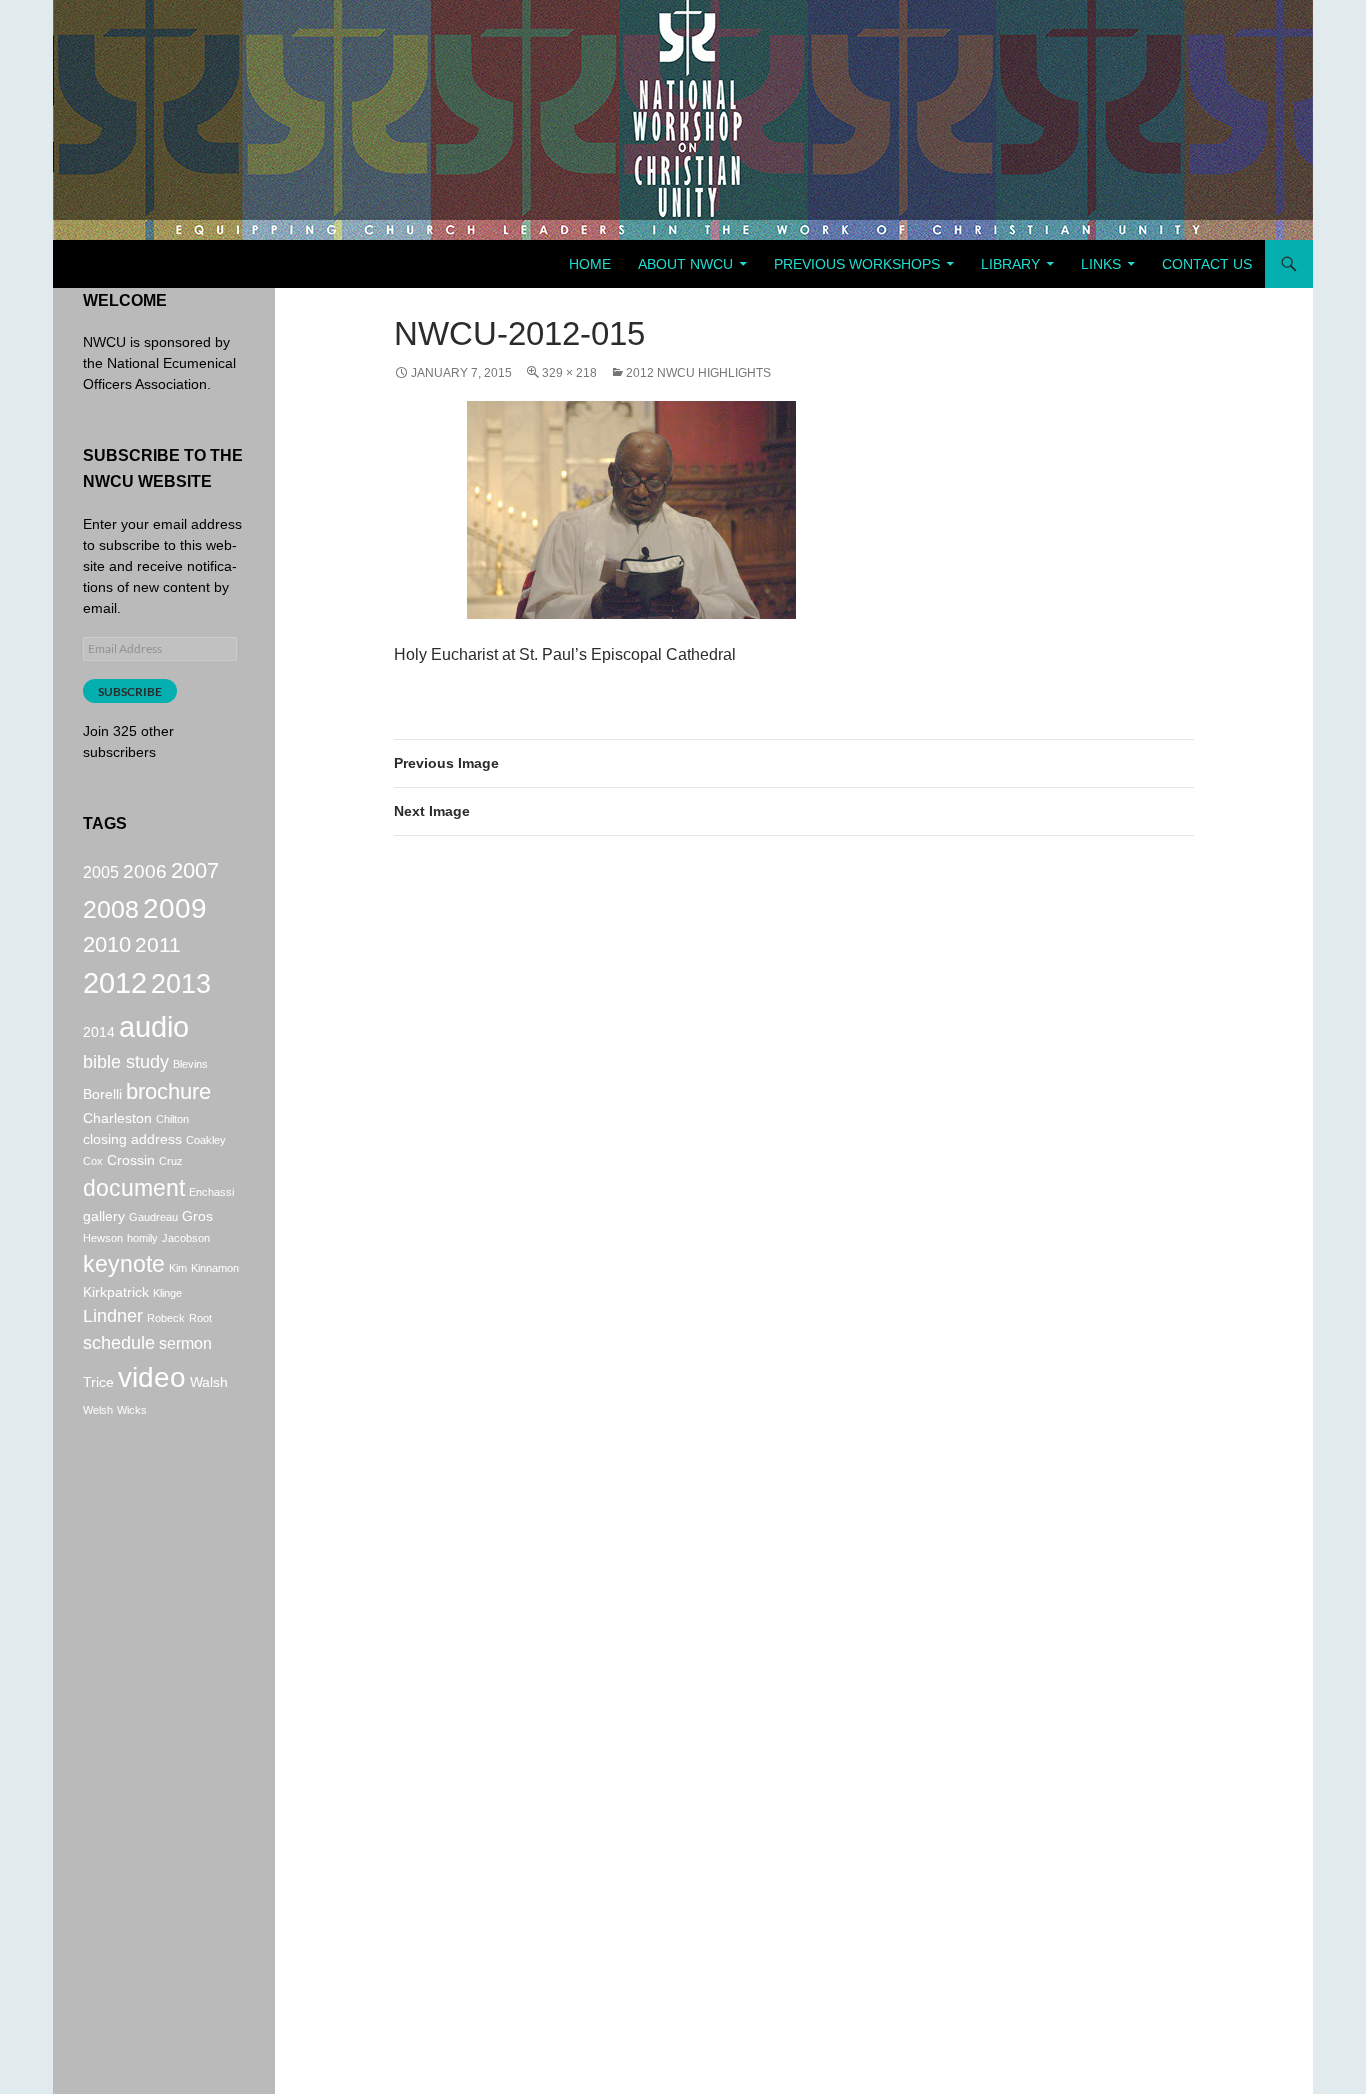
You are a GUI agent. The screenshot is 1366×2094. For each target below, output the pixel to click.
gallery (104, 1216)
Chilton (172, 1119)
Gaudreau (153, 1217)
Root (200, 1318)
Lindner (113, 1316)
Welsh (98, 1410)
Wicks (132, 1410)
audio (154, 1026)
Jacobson (186, 1238)
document (134, 1188)
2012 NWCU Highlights (698, 373)
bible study (126, 1062)
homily (142, 1238)
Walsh (209, 1382)
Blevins (190, 1064)
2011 (158, 944)
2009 (175, 908)
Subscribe (130, 691)
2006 (145, 871)
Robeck (166, 1318)
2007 (195, 870)
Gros (197, 1216)
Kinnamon (215, 1268)
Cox (93, 1161)
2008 (111, 909)
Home (590, 264)
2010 (107, 944)
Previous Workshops (857, 264)
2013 (181, 984)
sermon (185, 1343)
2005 (101, 872)
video (152, 1377)
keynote (124, 1264)
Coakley (206, 1140)
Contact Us (1207, 264)
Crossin (131, 1160)
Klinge (167, 1293)
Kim (178, 1268)
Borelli (102, 1094)
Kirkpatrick (116, 1292)
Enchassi (211, 1192)
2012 (115, 983)
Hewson (103, 1238)
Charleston (117, 1118)
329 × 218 (569, 373)
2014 (99, 1032)
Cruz (171, 1161)
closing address (132, 1139)
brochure (168, 1091)
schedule (119, 1343)
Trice (98, 1382)
